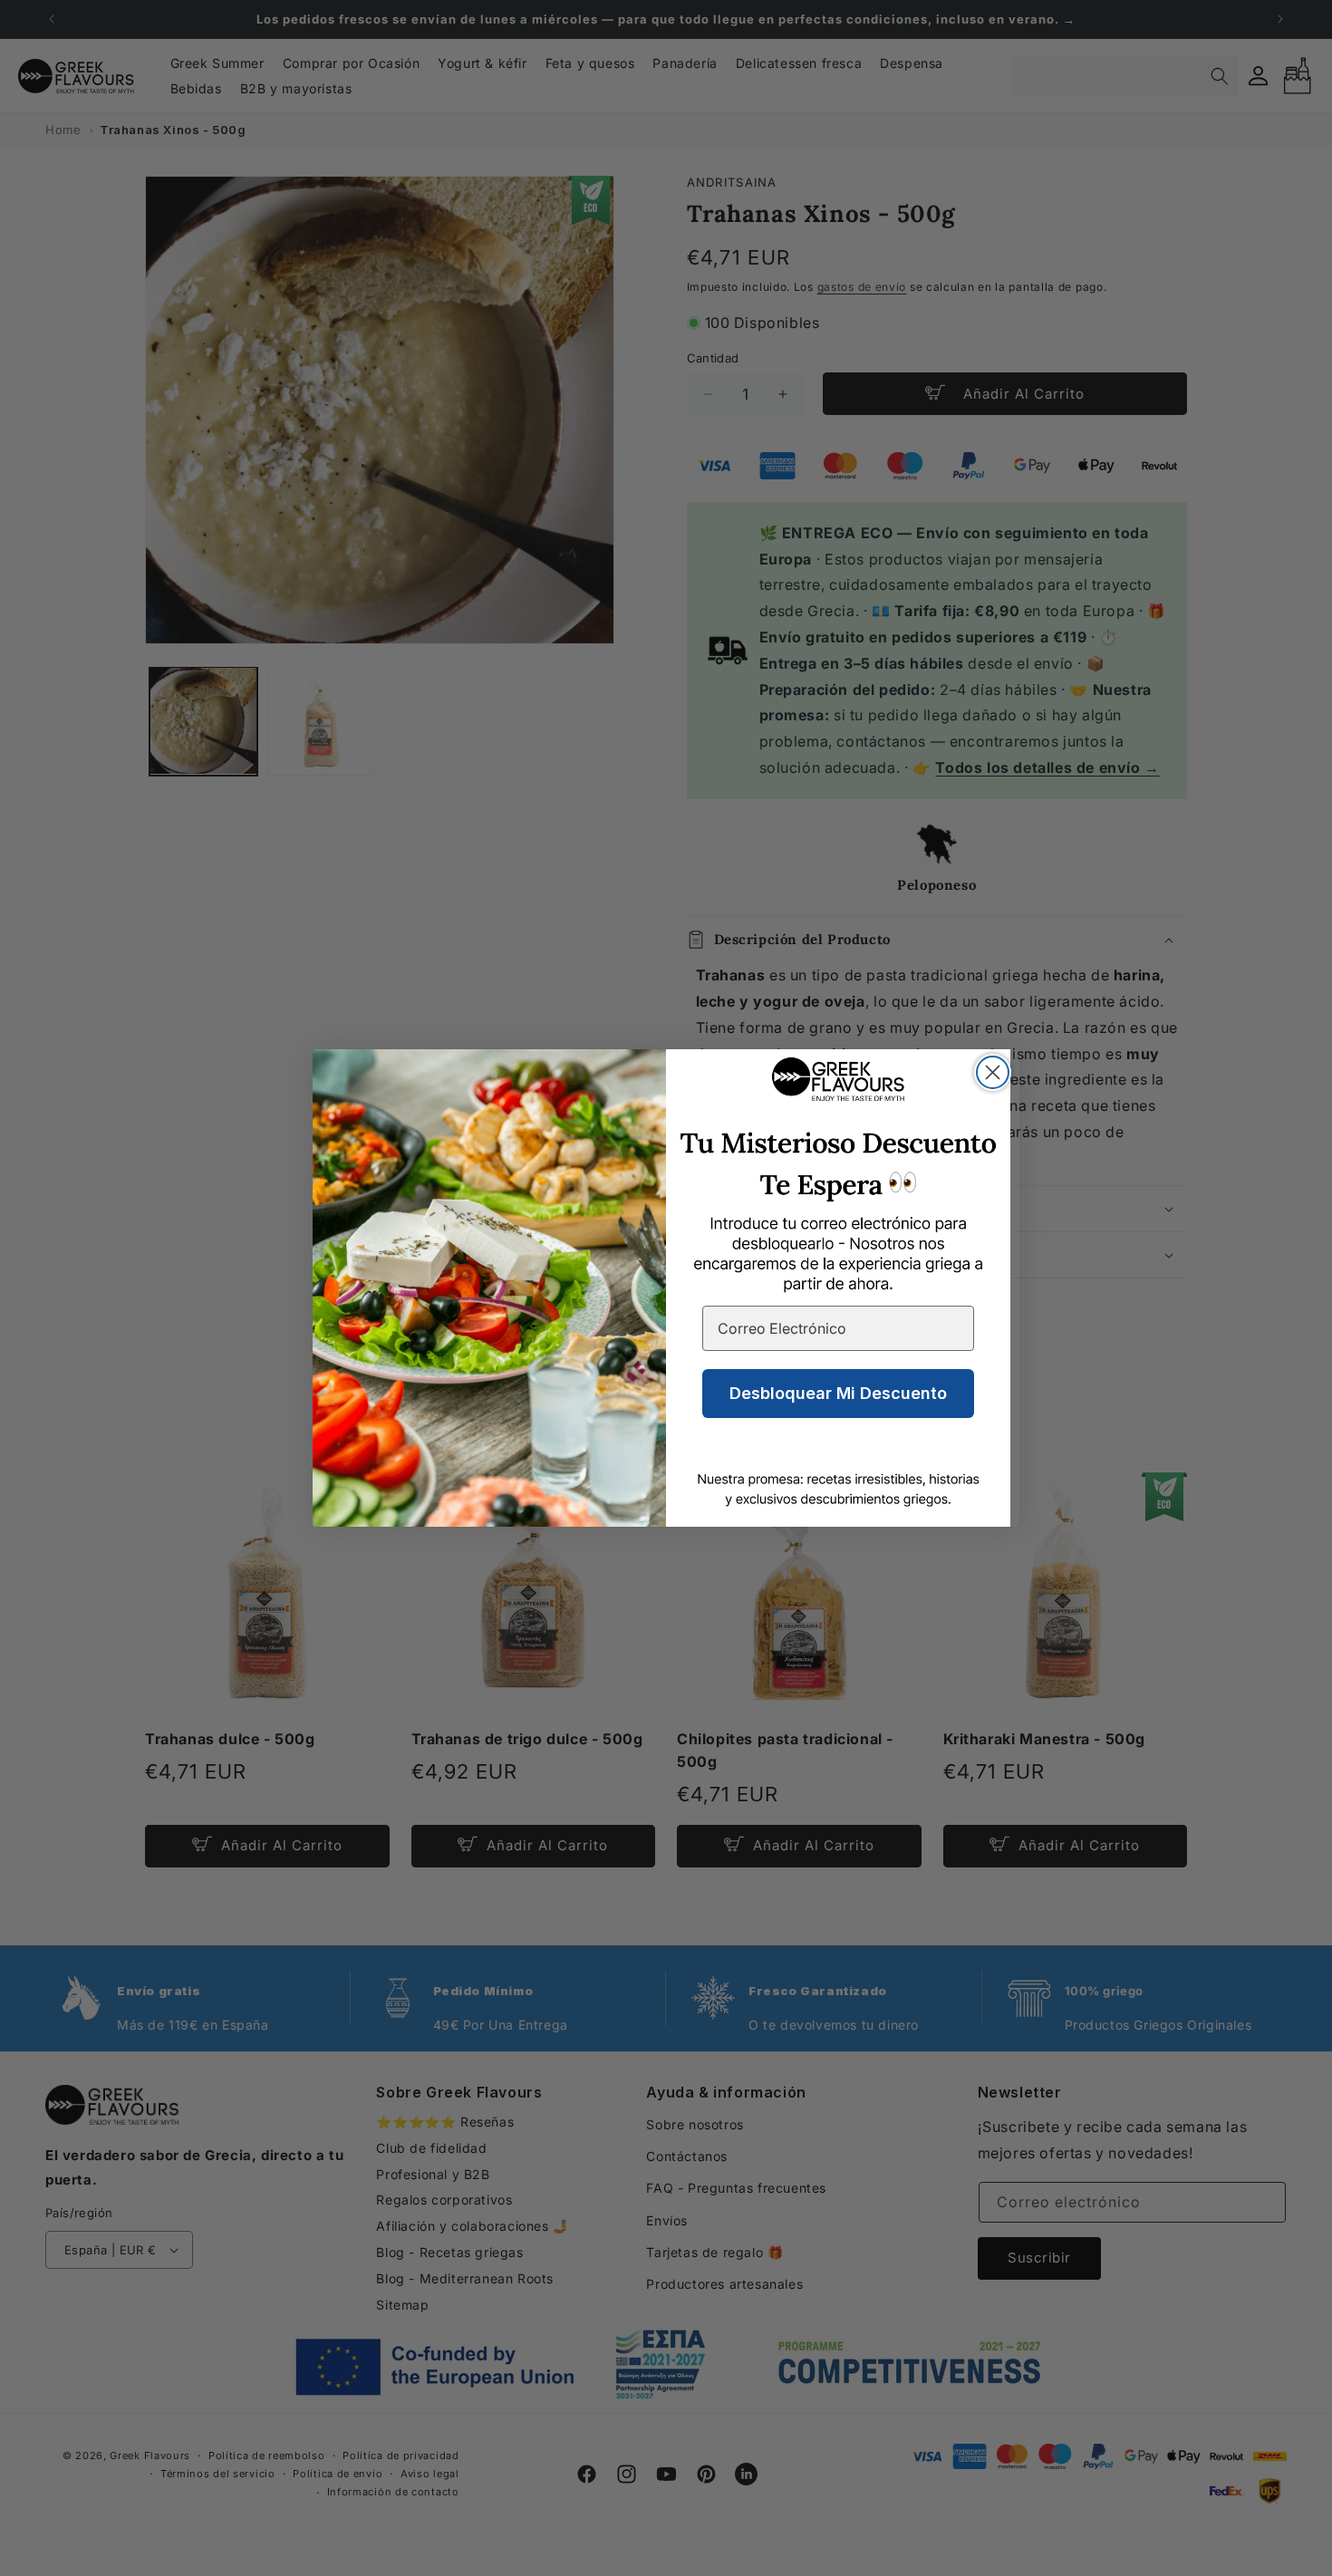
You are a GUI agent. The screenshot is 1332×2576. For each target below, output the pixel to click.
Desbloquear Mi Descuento (838, 1393)
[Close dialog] (993, 1072)
